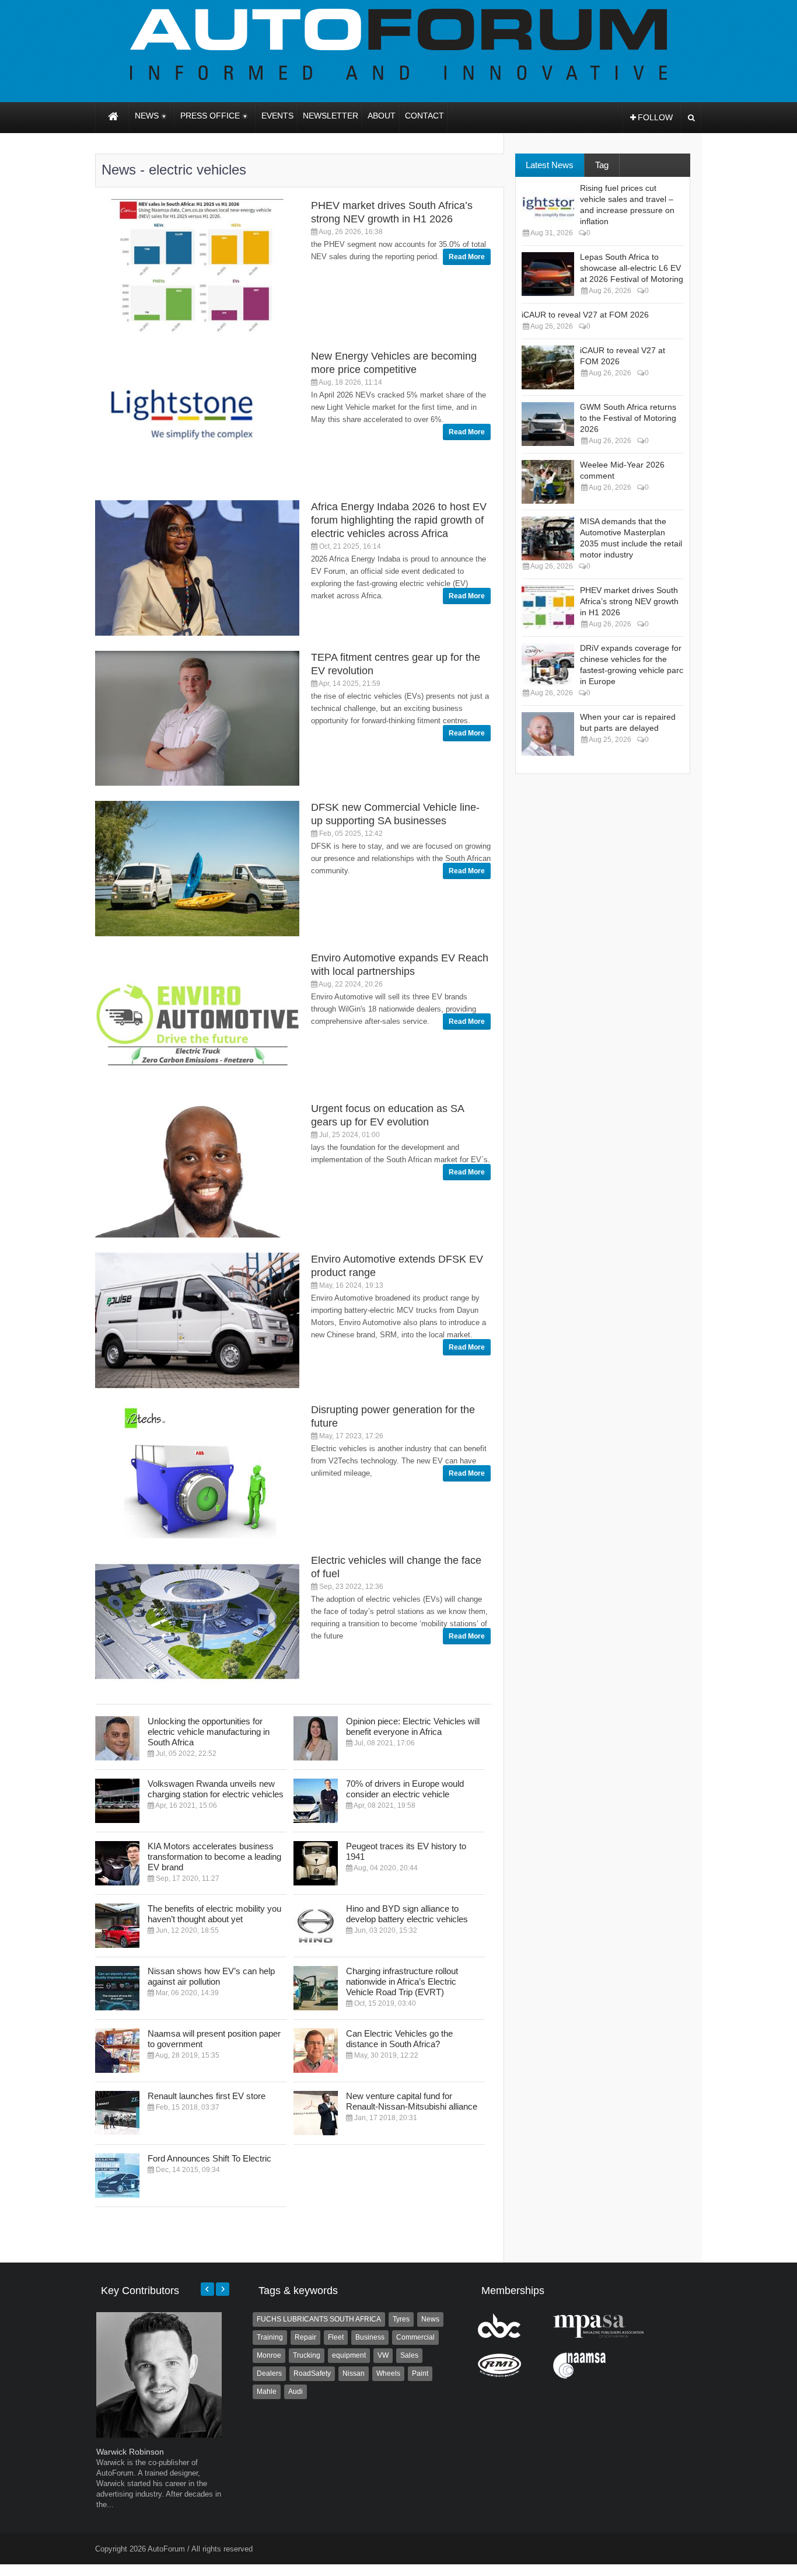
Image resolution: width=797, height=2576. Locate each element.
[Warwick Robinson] (159, 2435)
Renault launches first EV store (207, 2096)
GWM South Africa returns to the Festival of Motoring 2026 (628, 418)
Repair (305, 2337)
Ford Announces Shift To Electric (209, 2158)
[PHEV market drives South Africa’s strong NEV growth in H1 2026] (548, 607)
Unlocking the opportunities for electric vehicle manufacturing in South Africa (209, 1732)
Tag (602, 165)
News (430, 2319)
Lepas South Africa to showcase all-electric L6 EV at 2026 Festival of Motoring (632, 268)
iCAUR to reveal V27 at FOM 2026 (585, 315)
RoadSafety (312, 2373)
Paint (420, 2373)
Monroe (269, 2355)
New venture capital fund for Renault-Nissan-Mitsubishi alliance (412, 2101)
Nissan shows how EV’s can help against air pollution (211, 1976)
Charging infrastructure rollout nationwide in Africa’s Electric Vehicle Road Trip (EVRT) (402, 1981)
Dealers (269, 2373)
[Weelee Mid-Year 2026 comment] (548, 482)
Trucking (307, 2355)
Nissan (354, 2373)
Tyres (401, 2319)
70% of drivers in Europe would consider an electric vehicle (405, 1789)
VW (383, 2355)
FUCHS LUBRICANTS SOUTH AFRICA (319, 2319)
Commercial (415, 2337)
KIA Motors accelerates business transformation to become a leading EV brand (214, 1857)
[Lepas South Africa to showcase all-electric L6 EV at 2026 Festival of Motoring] (548, 274)
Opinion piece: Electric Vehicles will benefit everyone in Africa (413, 1726)
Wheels (388, 2373)
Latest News (550, 165)
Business (370, 2337)
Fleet (336, 2337)
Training (270, 2337)
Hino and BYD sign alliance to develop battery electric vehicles (407, 1914)
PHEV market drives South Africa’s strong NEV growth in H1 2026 (629, 601)
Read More (467, 257)
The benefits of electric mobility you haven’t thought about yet (214, 1914)
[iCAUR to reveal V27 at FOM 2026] (548, 367)
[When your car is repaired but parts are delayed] (548, 734)
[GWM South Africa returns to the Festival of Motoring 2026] (548, 424)
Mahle (267, 2392)
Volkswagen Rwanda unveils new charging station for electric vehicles (216, 1789)
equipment (349, 2355)
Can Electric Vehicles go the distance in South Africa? (399, 2039)
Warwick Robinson (130, 2452)
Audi (296, 2392)
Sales (409, 2355)
